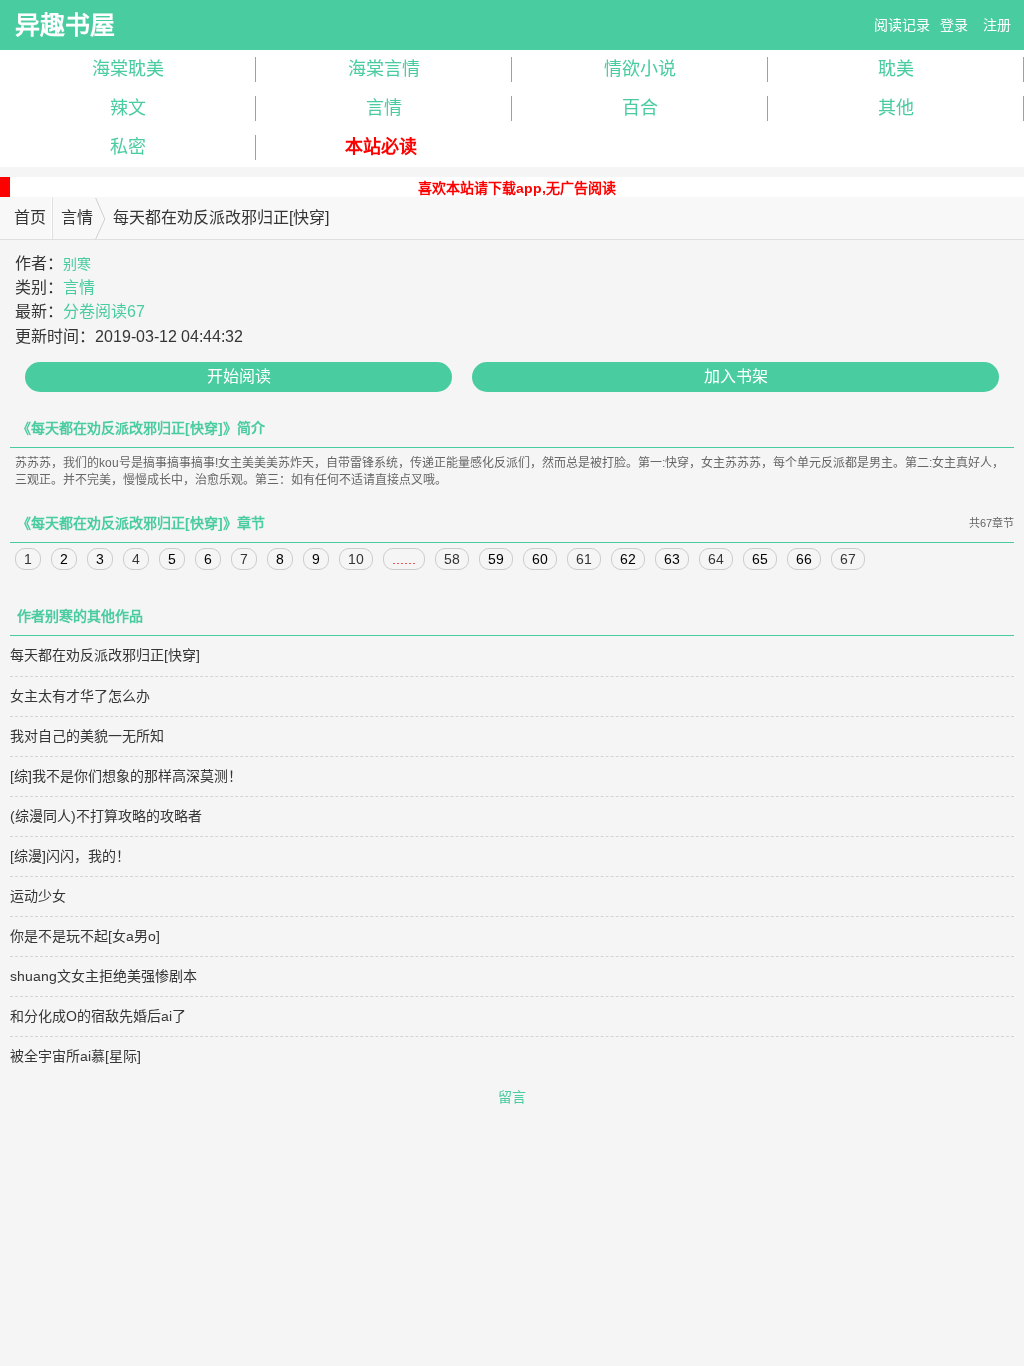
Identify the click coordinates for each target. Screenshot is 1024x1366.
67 (848, 559)
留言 (512, 1097)
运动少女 (38, 896)
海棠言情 (384, 69)
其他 (896, 108)
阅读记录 (902, 25)
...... (404, 559)
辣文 (128, 108)
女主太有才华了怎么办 (80, 696)
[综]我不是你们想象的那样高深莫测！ (126, 776)
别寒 (77, 264)
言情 (384, 108)
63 (672, 559)
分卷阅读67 (104, 311)
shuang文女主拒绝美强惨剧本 (103, 976)
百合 (640, 108)
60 (540, 559)
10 (356, 559)
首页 (30, 217)
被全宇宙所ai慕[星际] (75, 1056)
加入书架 (736, 376)
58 (452, 559)
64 (716, 559)
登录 (954, 25)
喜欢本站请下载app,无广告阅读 (517, 188)
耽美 (896, 69)
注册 (997, 25)
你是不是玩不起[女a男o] (85, 936)
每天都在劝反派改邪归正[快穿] (105, 655)
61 (584, 559)
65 (760, 559)
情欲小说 (640, 69)
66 (804, 559)
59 (496, 559)
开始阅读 (239, 376)
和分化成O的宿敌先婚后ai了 (98, 1016)
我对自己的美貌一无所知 (87, 736)
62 (628, 559)
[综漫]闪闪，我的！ (70, 856)
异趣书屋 (65, 25)
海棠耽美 (128, 69)
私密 (128, 147)
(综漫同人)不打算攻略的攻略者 (106, 816)
